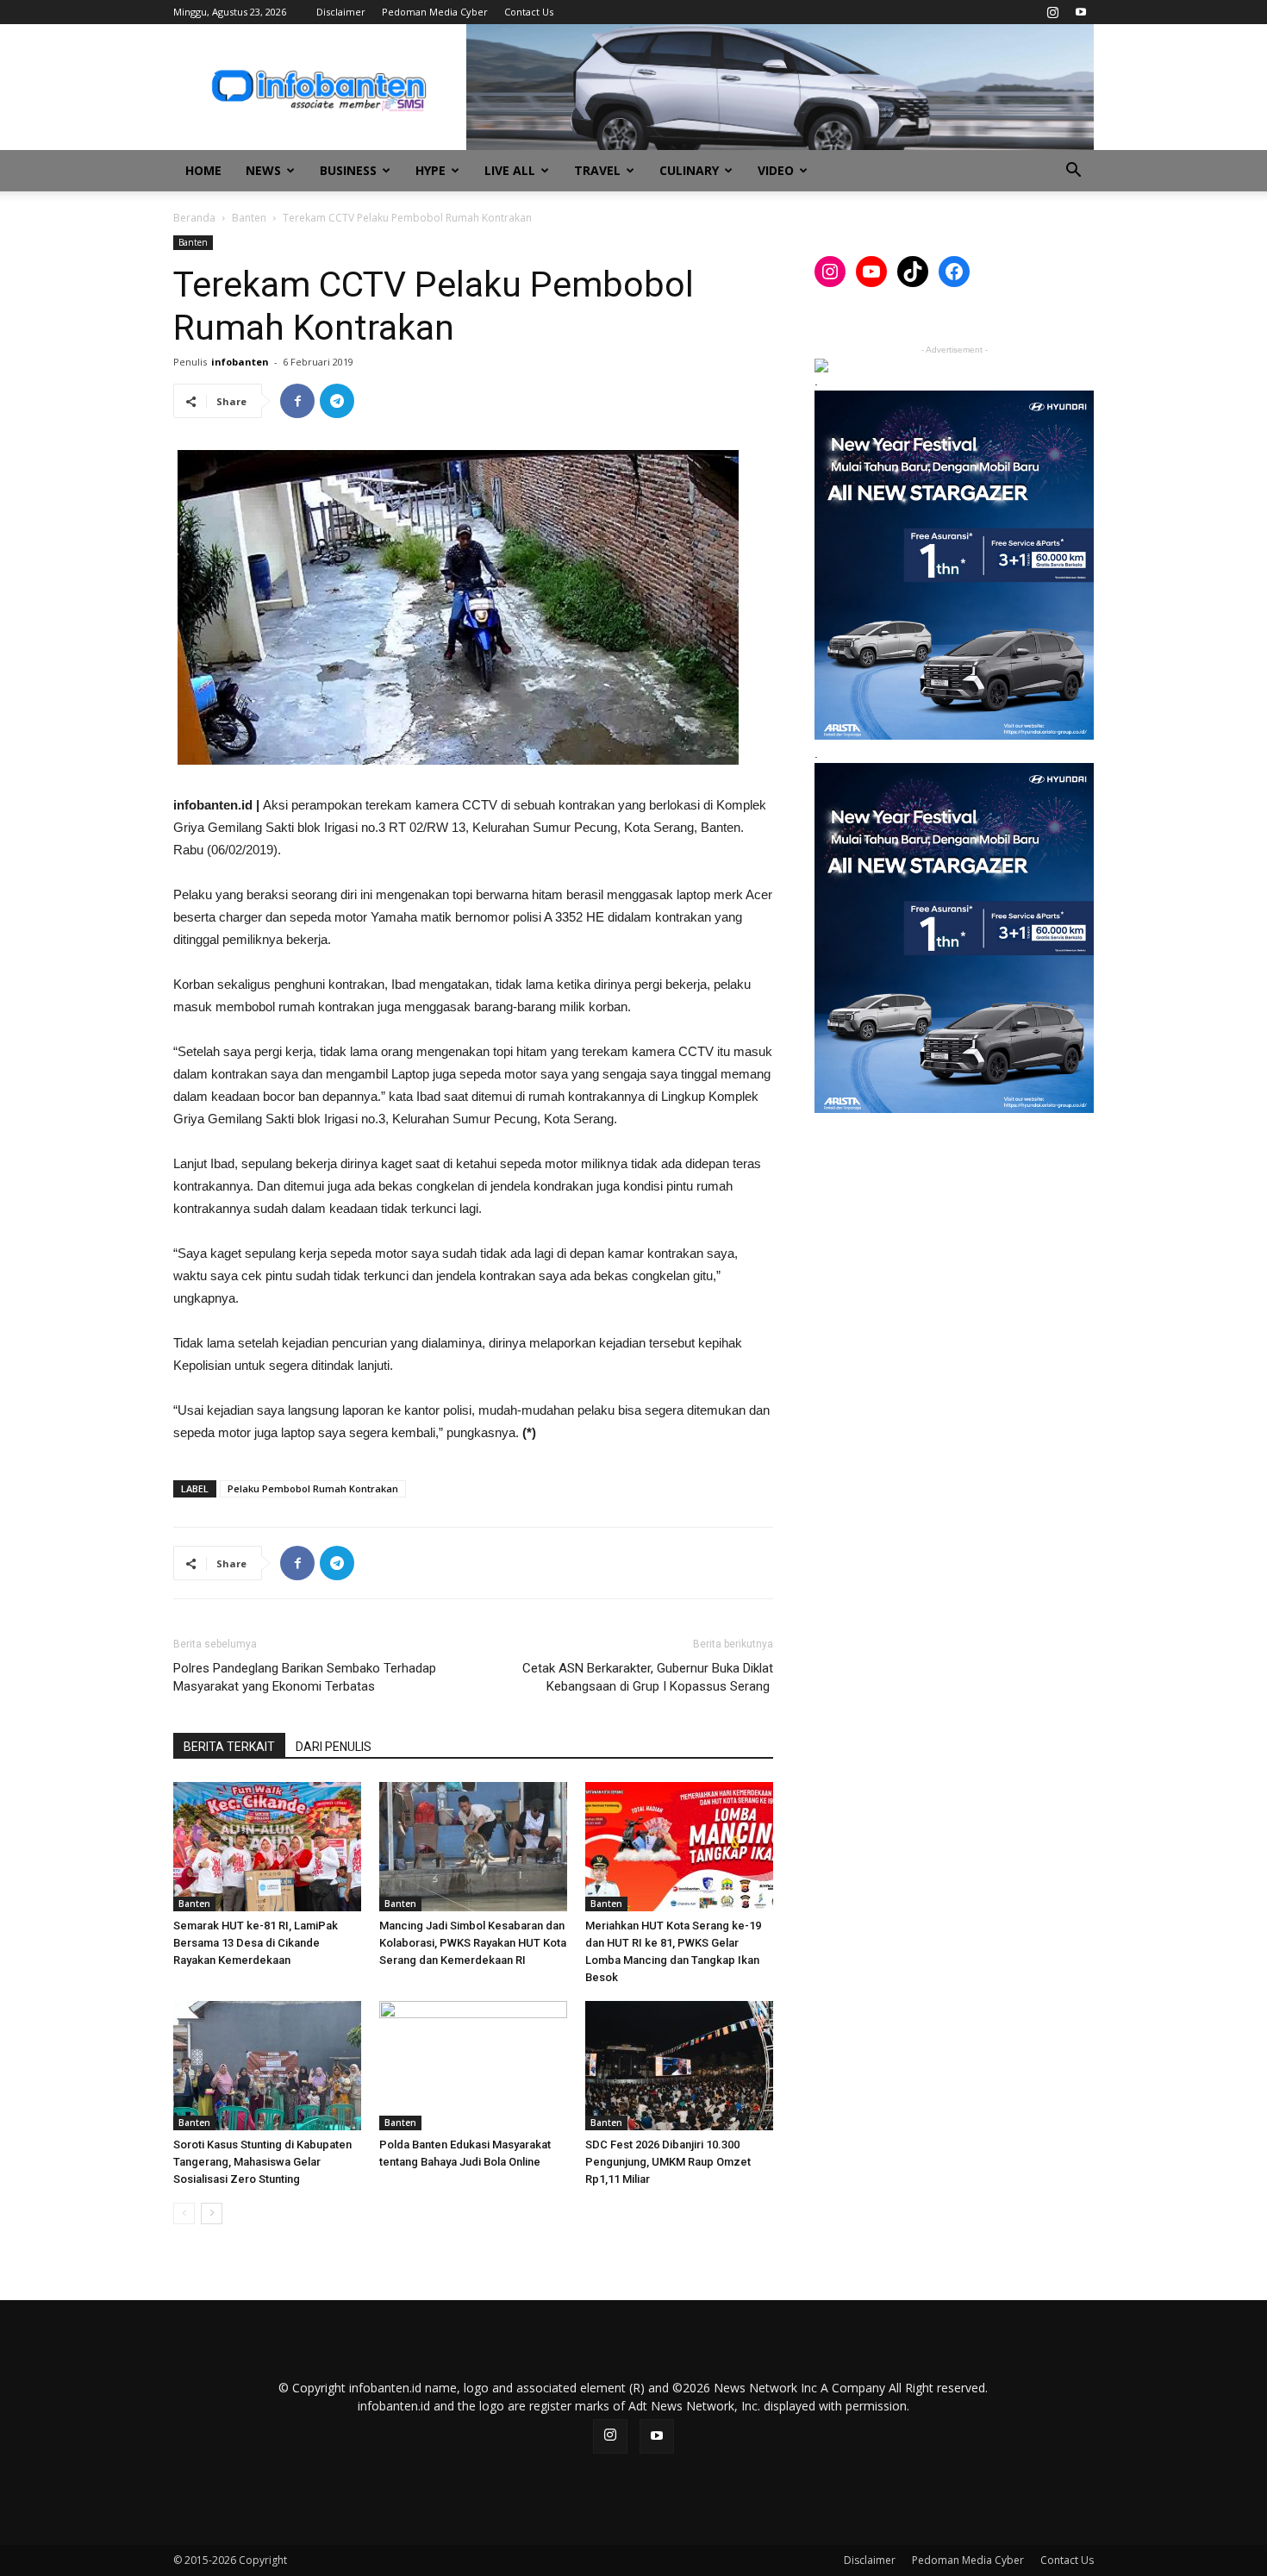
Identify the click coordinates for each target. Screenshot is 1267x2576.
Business (348, 170)
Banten (249, 218)
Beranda (194, 218)
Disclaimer (341, 12)
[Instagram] (1052, 12)
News (263, 170)
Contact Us (529, 12)
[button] (1073, 172)
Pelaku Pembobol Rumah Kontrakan (313, 1488)
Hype (431, 170)
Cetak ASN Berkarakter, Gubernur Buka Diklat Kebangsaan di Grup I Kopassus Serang (648, 1677)
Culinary (689, 170)
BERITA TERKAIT (229, 1747)
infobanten (240, 362)
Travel (597, 170)
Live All (510, 170)
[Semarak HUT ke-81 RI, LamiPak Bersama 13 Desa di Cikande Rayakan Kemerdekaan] (267, 1847)
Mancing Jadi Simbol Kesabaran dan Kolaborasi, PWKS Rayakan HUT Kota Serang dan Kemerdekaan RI (473, 1943)
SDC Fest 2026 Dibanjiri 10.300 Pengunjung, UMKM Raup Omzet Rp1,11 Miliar (668, 2162)
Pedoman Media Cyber (435, 12)
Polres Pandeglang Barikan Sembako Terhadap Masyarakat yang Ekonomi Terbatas (305, 1677)
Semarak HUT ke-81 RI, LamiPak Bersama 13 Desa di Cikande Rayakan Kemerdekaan (256, 1943)
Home (203, 170)
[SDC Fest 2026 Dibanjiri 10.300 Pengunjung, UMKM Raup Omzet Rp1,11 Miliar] (679, 2066)
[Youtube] (1081, 12)
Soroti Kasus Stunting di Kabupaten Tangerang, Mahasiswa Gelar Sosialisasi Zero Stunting (262, 2162)
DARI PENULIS (334, 1747)
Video (776, 170)
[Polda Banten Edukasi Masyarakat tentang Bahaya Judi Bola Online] (473, 2066)
